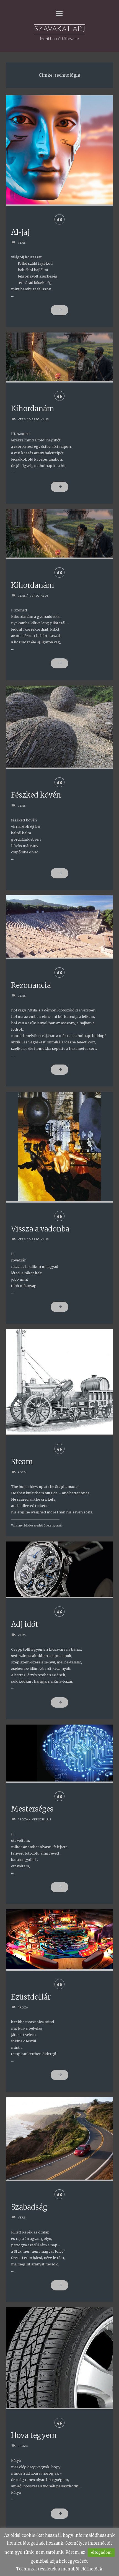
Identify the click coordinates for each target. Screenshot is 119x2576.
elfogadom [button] (101, 2553)
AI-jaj (20, 232)
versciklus (39, 419)
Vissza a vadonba (40, 1229)
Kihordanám (33, 409)
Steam (22, 1462)
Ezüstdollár (31, 1997)
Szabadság (29, 2207)
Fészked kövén (36, 795)
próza (23, 1819)
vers (22, 243)
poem (22, 1472)
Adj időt (25, 1624)
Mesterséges (32, 1809)
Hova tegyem (34, 2435)
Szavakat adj (60, 29)
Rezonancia (31, 985)
